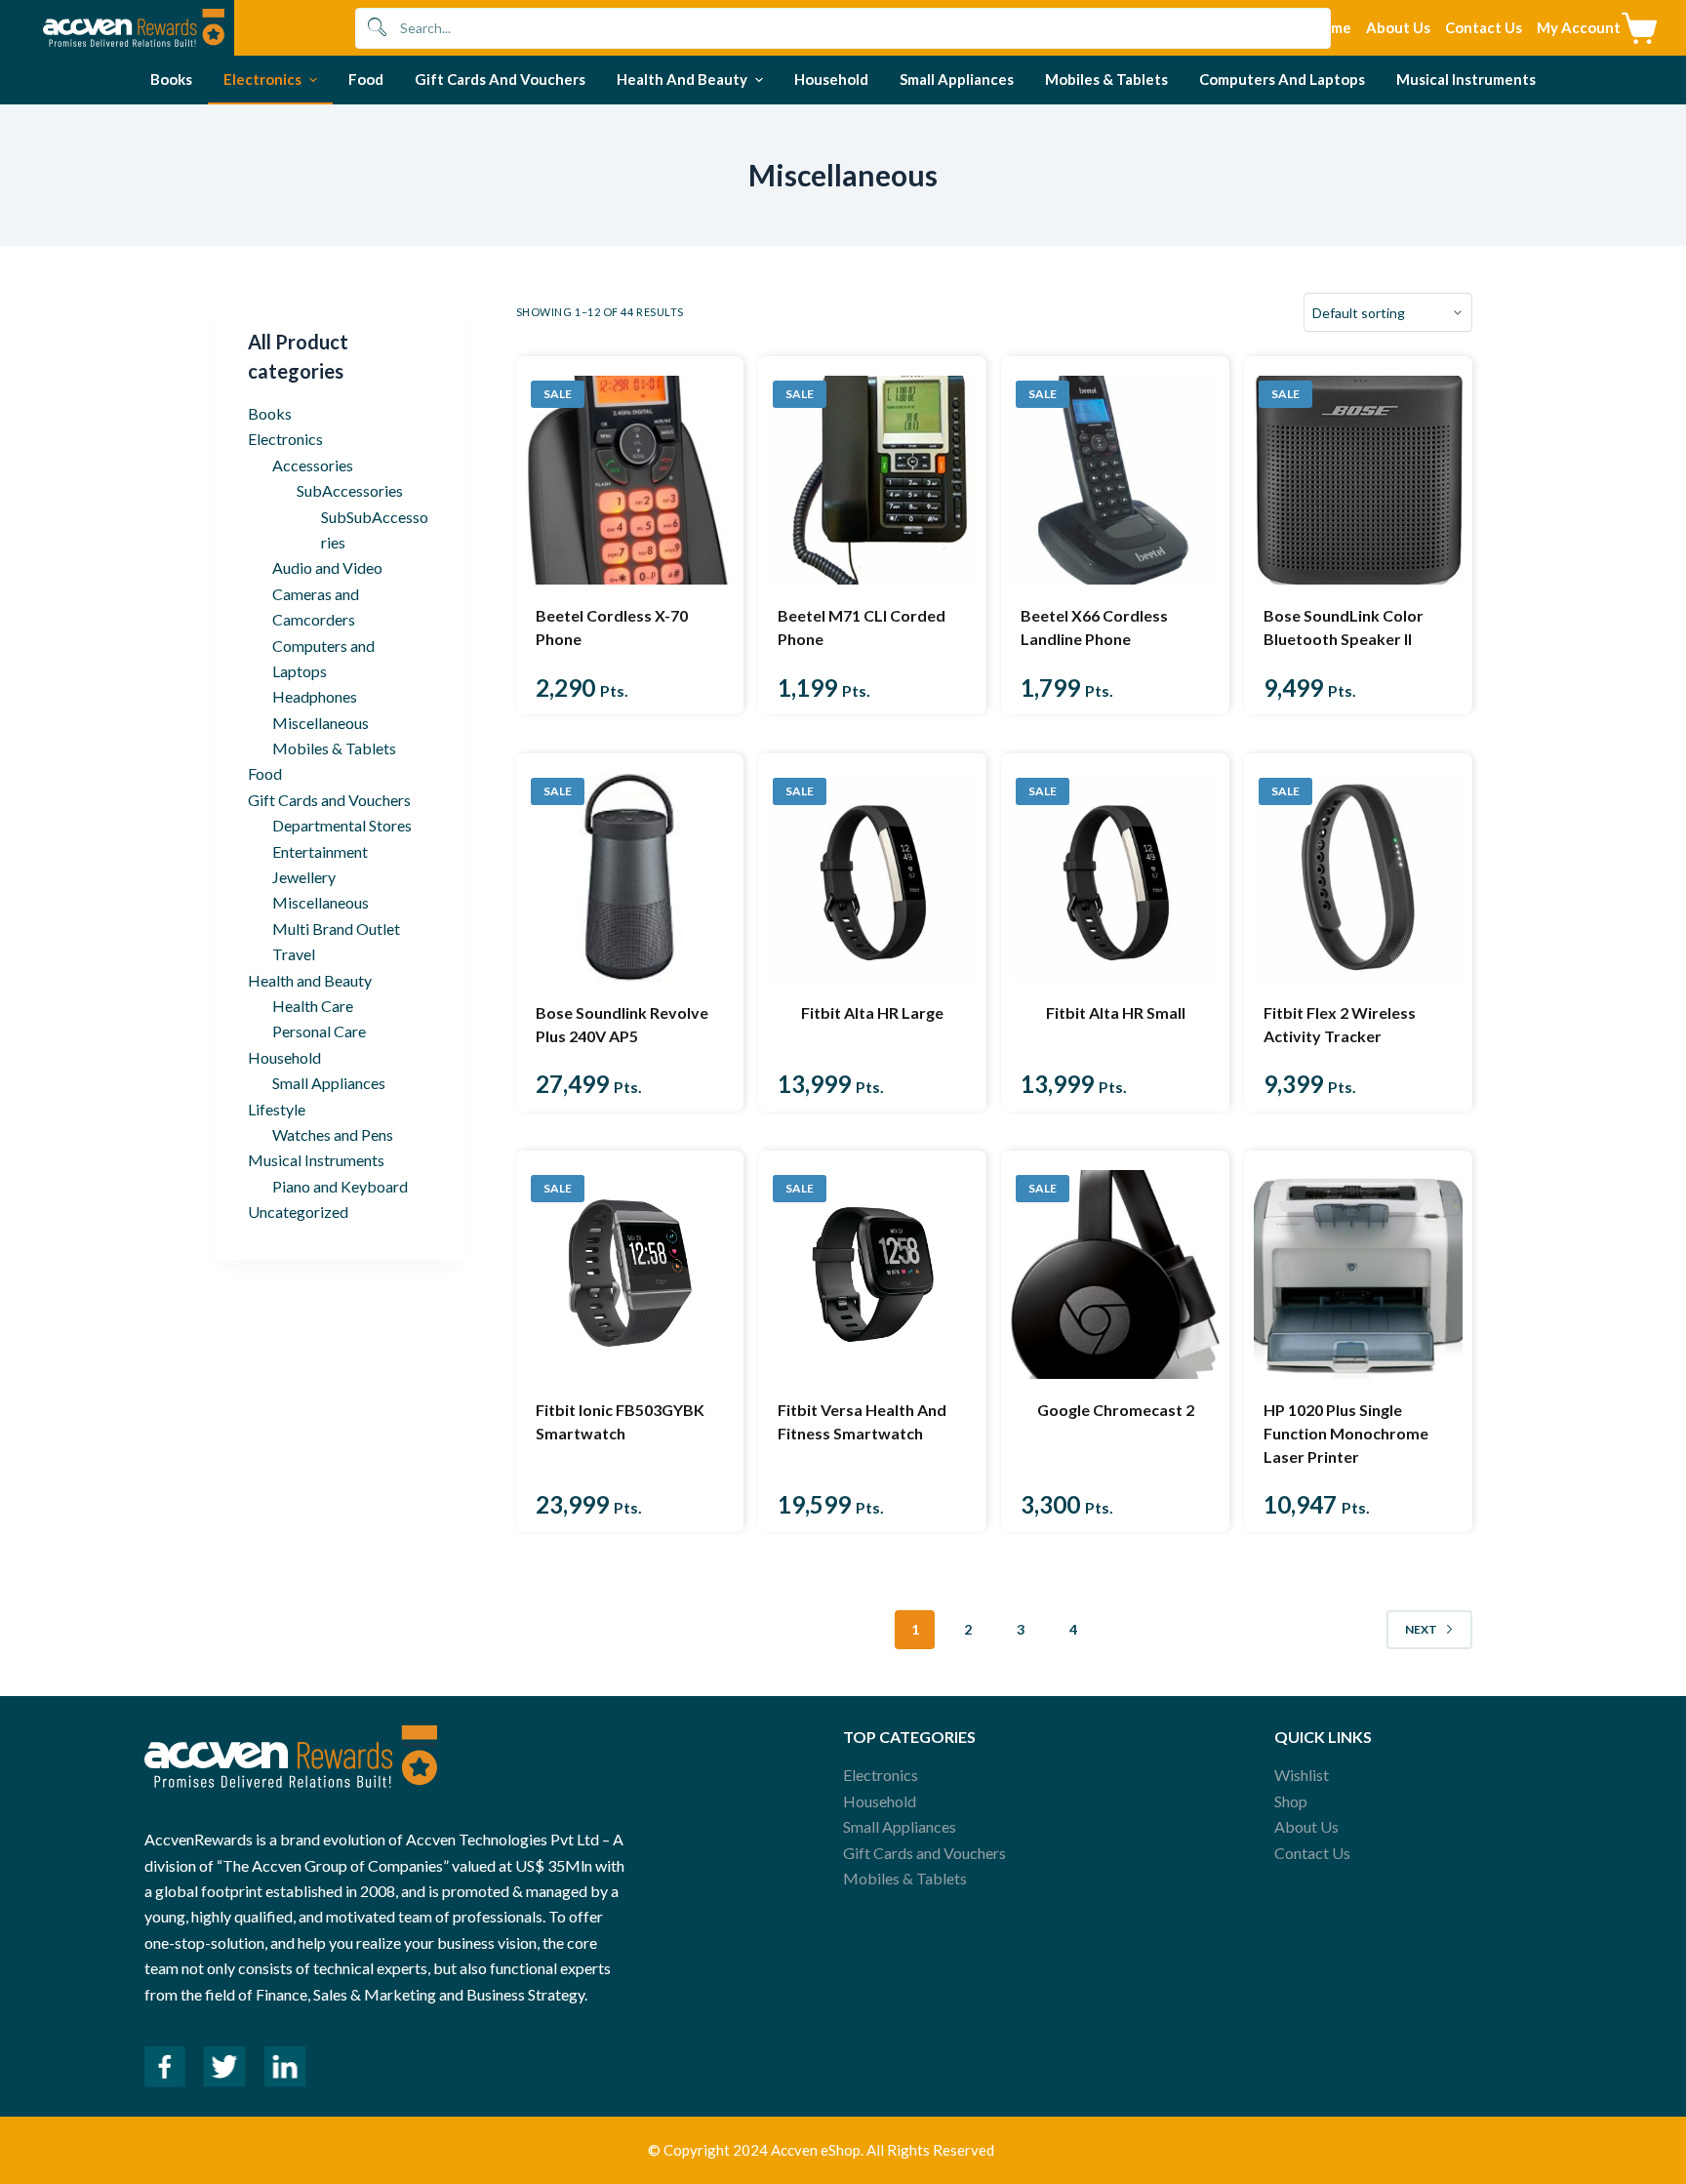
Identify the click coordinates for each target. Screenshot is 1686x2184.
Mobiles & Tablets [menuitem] (1106, 79)
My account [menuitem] (1579, 27)
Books (270, 413)
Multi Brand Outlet (336, 929)
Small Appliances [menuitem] (957, 79)
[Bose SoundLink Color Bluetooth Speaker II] (1358, 480)
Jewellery (304, 877)
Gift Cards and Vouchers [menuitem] (500, 79)
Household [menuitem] (831, 79)
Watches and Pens (333, 1134)
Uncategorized (298, 1212)
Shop (1291, 1801)
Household (284, 1057)
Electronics (285, 439)
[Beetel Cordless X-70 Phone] (630, 480)
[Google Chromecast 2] (1115, 1274)
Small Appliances (329, 1083)
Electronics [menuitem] (262, 79)
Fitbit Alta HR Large (872, 1012)
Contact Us (1312, 1853)
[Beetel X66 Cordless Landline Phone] (1115, 480)
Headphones (315, 696)
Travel (294, 954)
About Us (1306, 1826)
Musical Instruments (316, 1160)
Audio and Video (327, 567)
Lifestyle (277, 1109)
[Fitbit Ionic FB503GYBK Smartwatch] (630, 1274)
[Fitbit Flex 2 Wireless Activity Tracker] (1358, 877)
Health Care (313, 1006)
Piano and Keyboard (340, 1186)
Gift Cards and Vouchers (329, 800)
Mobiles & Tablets (334, 748)
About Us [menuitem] (1398, 27)
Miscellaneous (321, 723)
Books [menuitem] (171, 79)
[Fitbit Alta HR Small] (1115, 877)
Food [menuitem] (366, 79)
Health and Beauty (310, 980)
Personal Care (319, 1031)
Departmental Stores (342, 825)
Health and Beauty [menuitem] (682, 79)
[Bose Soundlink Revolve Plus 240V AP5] (630, 877)
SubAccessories (350, 490)
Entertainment (320, 851)
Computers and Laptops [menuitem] (1282, 79)
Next (1421, 1629)
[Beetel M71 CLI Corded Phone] (872, 480)
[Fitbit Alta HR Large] (872, 877)
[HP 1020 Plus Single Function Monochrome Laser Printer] (1358, 1274)
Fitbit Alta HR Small (1116, 1012)
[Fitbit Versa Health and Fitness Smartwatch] (872, 1274)
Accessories (313, 465)
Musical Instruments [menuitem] (1466, 79)
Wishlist (1302, 1775)
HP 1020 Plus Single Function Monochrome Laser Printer (1346, 1433)
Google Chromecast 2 (1116, 1410)
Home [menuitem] (1331, 27)
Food (265, 773)
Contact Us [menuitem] (1484, 27)
